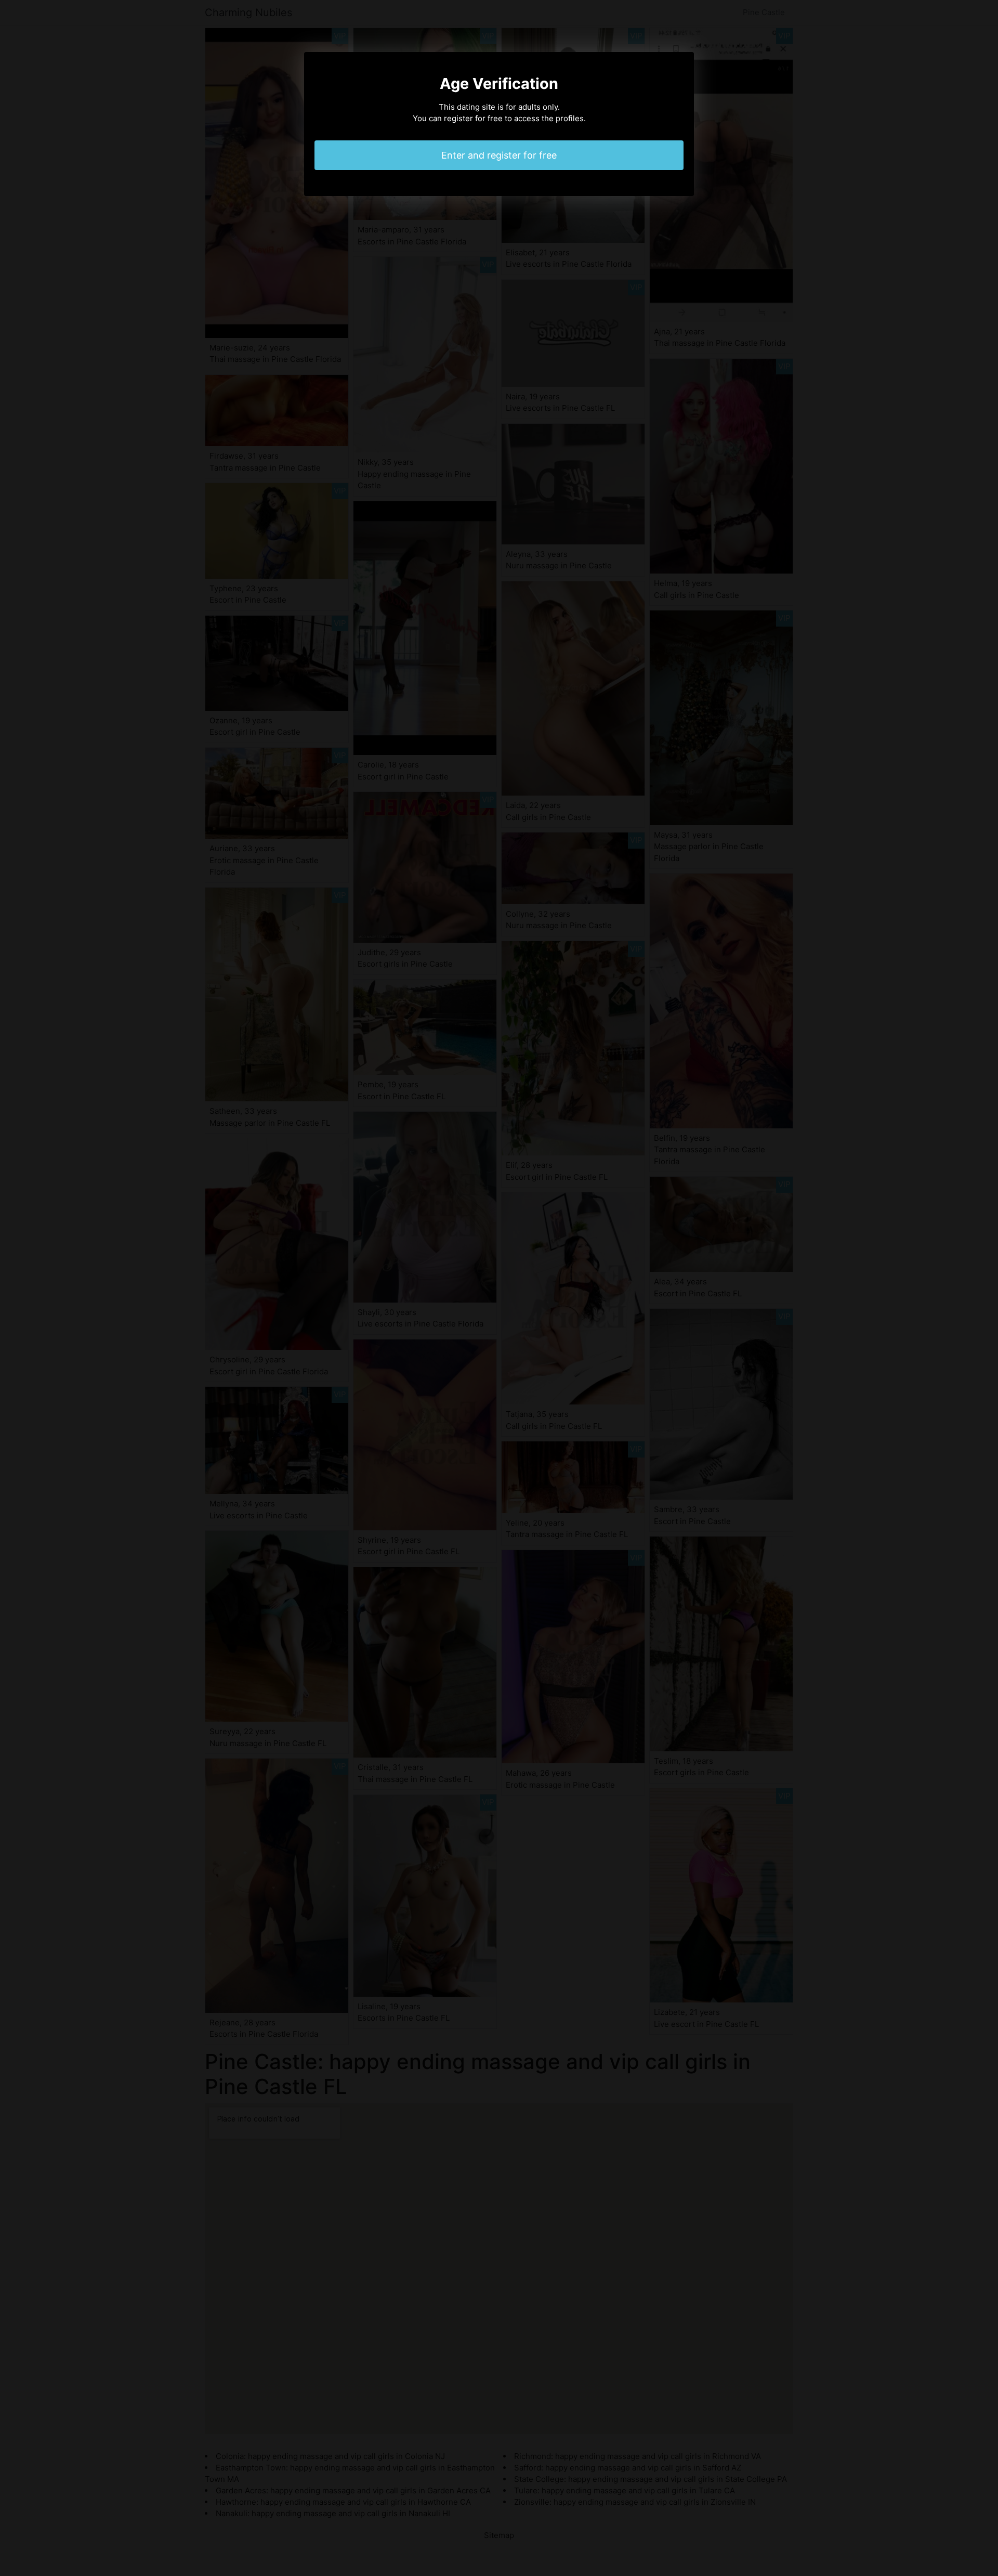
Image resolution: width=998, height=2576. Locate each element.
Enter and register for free (499, 155)
